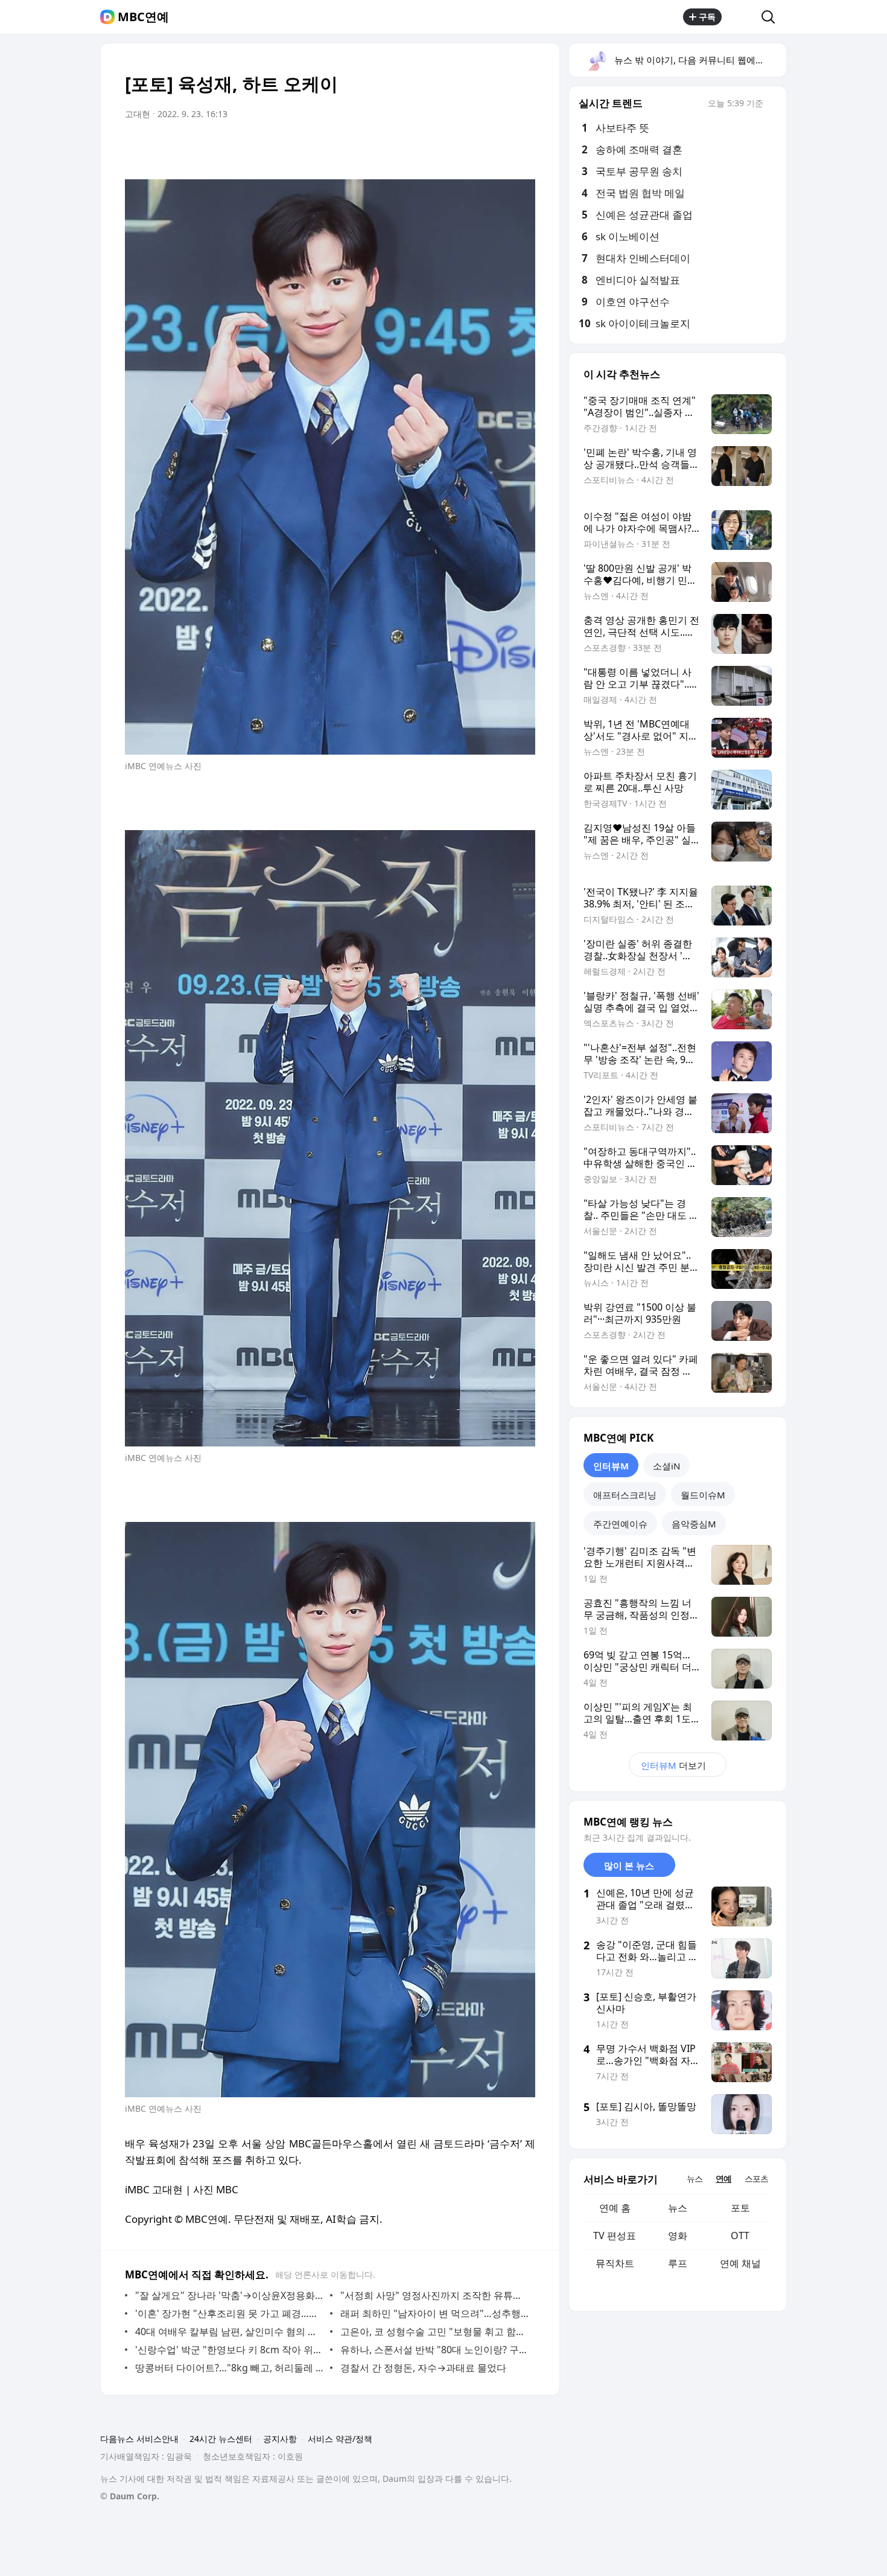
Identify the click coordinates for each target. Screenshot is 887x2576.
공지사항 (280, 2439)
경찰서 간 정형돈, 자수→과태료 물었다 (423, 2368)
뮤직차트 (615, 2263)
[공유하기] (742, 17)
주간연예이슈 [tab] (620, 1524)
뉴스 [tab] (695, 2178)
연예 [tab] (723, 2178)
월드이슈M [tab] (703, 1495)
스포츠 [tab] (756, 2178)
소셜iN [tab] (666, 1466)
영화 (678, 2236)
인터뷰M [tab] (611, 1466)
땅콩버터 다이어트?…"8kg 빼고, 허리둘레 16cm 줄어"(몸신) (230, 2368)
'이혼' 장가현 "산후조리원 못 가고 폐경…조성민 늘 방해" (230, 2313)
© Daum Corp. (130, 2496)
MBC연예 (143, 17)
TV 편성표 (615, 2236)
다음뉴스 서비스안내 (139, 2439)
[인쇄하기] (523, 148)
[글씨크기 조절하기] (499, 148)
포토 (740, 2208)
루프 (678, 2263)
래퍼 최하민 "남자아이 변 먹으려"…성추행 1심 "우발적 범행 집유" (435, 2313)
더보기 (673, 1765)
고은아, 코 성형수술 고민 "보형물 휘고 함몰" (435, 2332)
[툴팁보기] (772, 104)
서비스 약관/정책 (340, 2439)
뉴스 (678, 2208)
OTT (740, 2236)
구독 (707, 17)
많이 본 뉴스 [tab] (629, 1865)
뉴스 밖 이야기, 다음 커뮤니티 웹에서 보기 (700, 60)
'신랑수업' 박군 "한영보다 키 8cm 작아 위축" (230, 2350)
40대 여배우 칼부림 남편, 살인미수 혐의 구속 (230, 2332)
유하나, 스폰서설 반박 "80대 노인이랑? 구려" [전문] (435, 2350)
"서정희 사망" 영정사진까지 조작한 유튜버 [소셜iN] (435, 2295)
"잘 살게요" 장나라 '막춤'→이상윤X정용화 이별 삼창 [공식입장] (230, 2295)
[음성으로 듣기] (451, 148)
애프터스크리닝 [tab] (625, 1495)
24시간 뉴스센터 (221, 2439)
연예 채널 (740, 2263)
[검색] (772, 17)
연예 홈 (615, 2208)
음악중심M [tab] (694, 1524)
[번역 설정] (475, 148)
